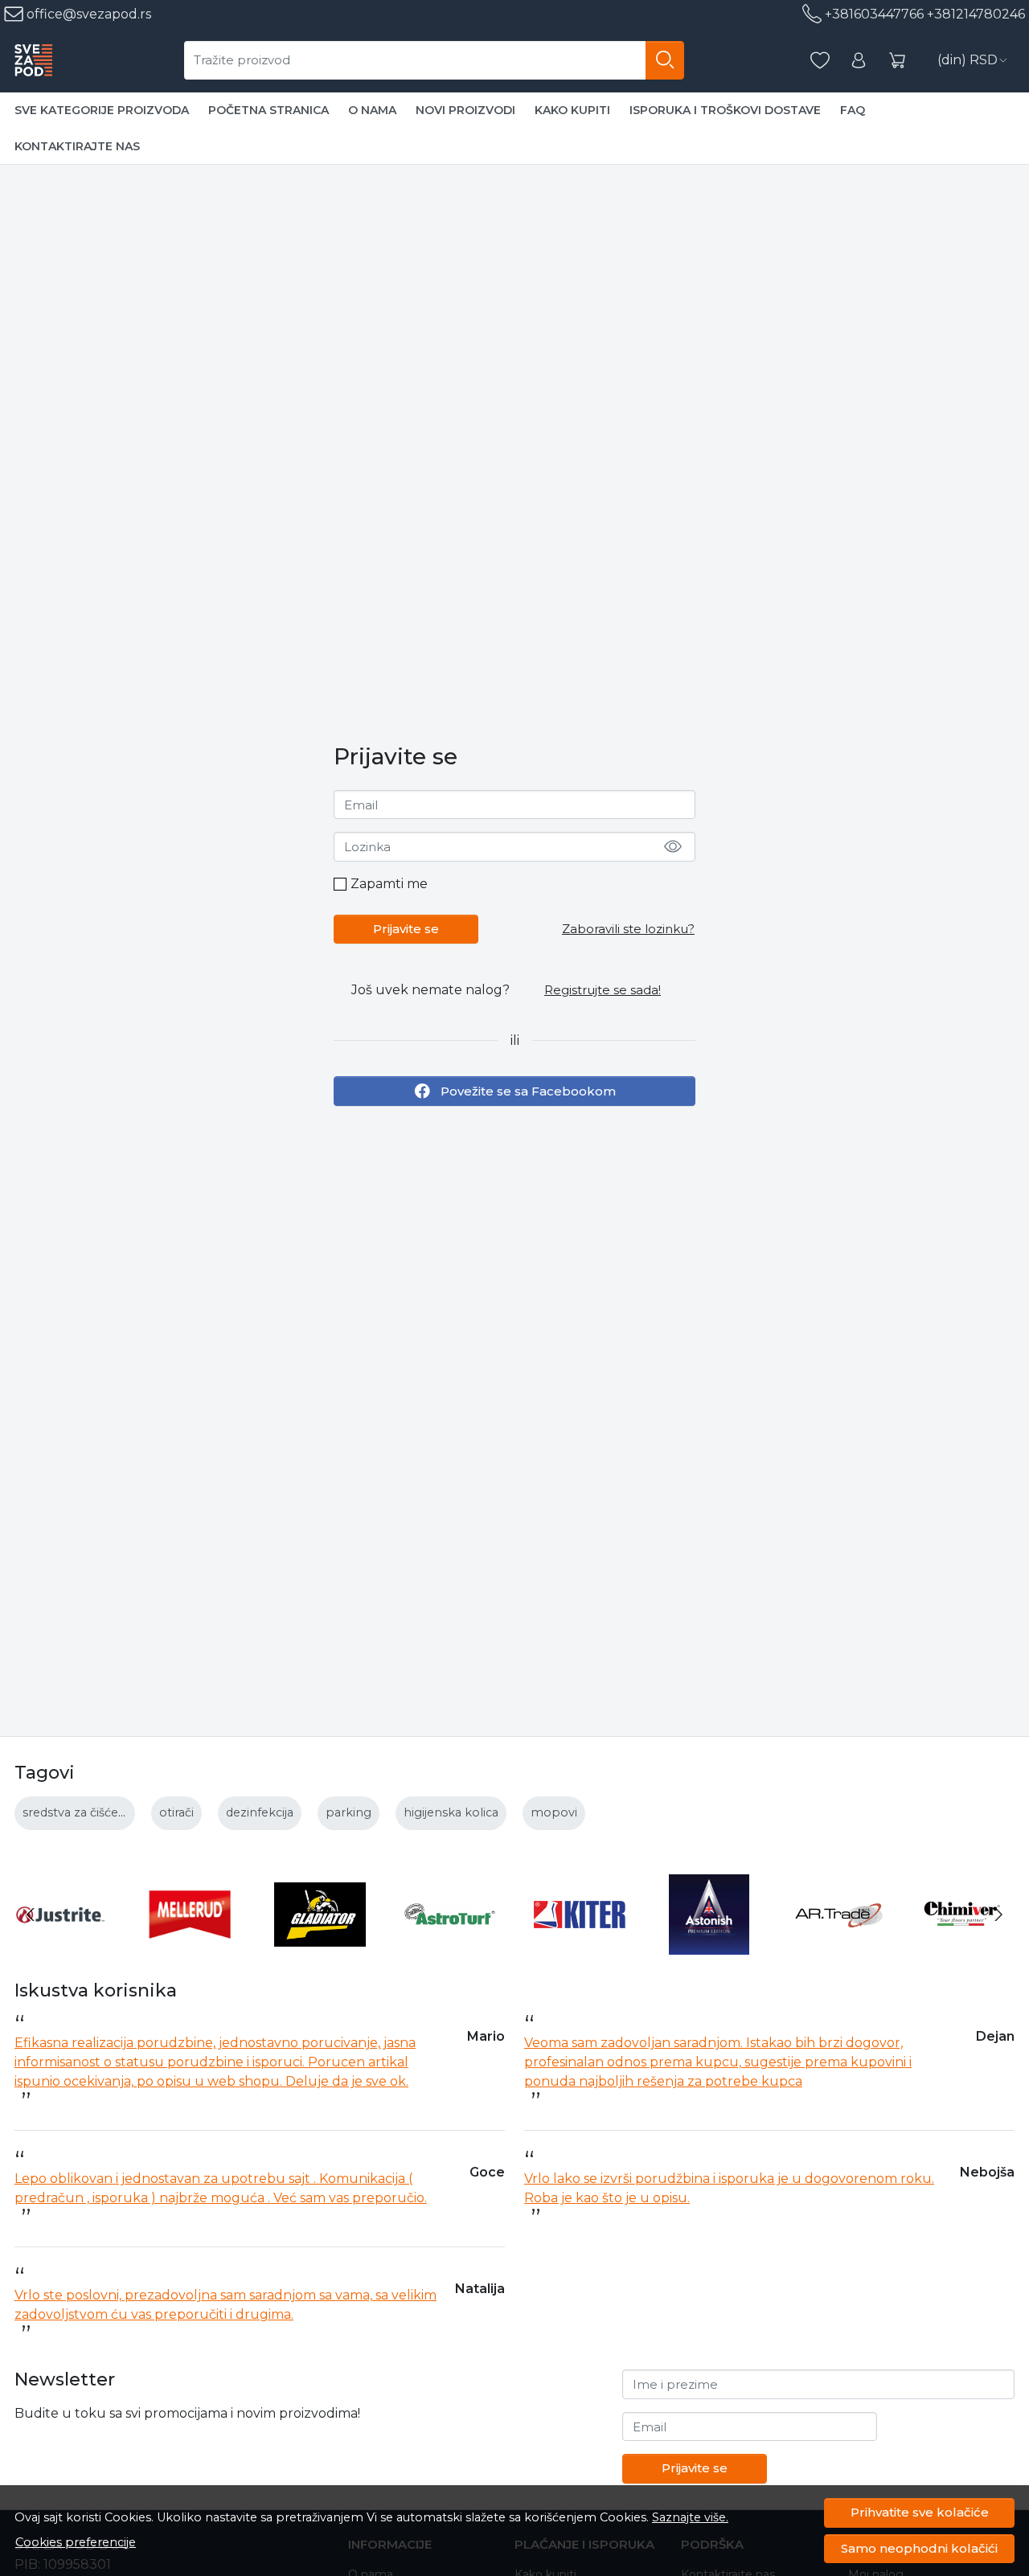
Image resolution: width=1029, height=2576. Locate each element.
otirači (176, 1812)
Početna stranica (269, 110)
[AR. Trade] (839, 1945)
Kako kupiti (572, 110)
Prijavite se (406, 929)
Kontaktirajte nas (77, 146)
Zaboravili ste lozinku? (628, 929)
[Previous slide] (31, 1915)
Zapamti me (389, 884)
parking (348, 1812)
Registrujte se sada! (603, 990)
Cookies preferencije (76, 2542)
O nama (372, 110)
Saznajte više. (690, 2517)
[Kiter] (580, 1945)
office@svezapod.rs (87, 14)
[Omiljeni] (820, 61)
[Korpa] (897, 61)
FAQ (853, 110)
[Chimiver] (970, 1945)
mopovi (554, 1812)
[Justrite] (60, 1945)
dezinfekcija (260, 1812)
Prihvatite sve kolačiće (920, 2512)
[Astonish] (710, 1945)
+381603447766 (874, 14)
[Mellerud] (191, 1945)
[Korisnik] (859, 61)
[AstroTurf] (450, 1945)
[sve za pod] (33, 60)
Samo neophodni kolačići (919, 2548)
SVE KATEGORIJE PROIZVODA (102, 110)
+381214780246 (976, 14)
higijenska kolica (451, 1812)
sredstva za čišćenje (79, 1812)
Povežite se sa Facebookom (528, 1090)
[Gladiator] (320, 1945)
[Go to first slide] (998, 1915)
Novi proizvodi (465, 110)
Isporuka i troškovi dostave (725, 110)
